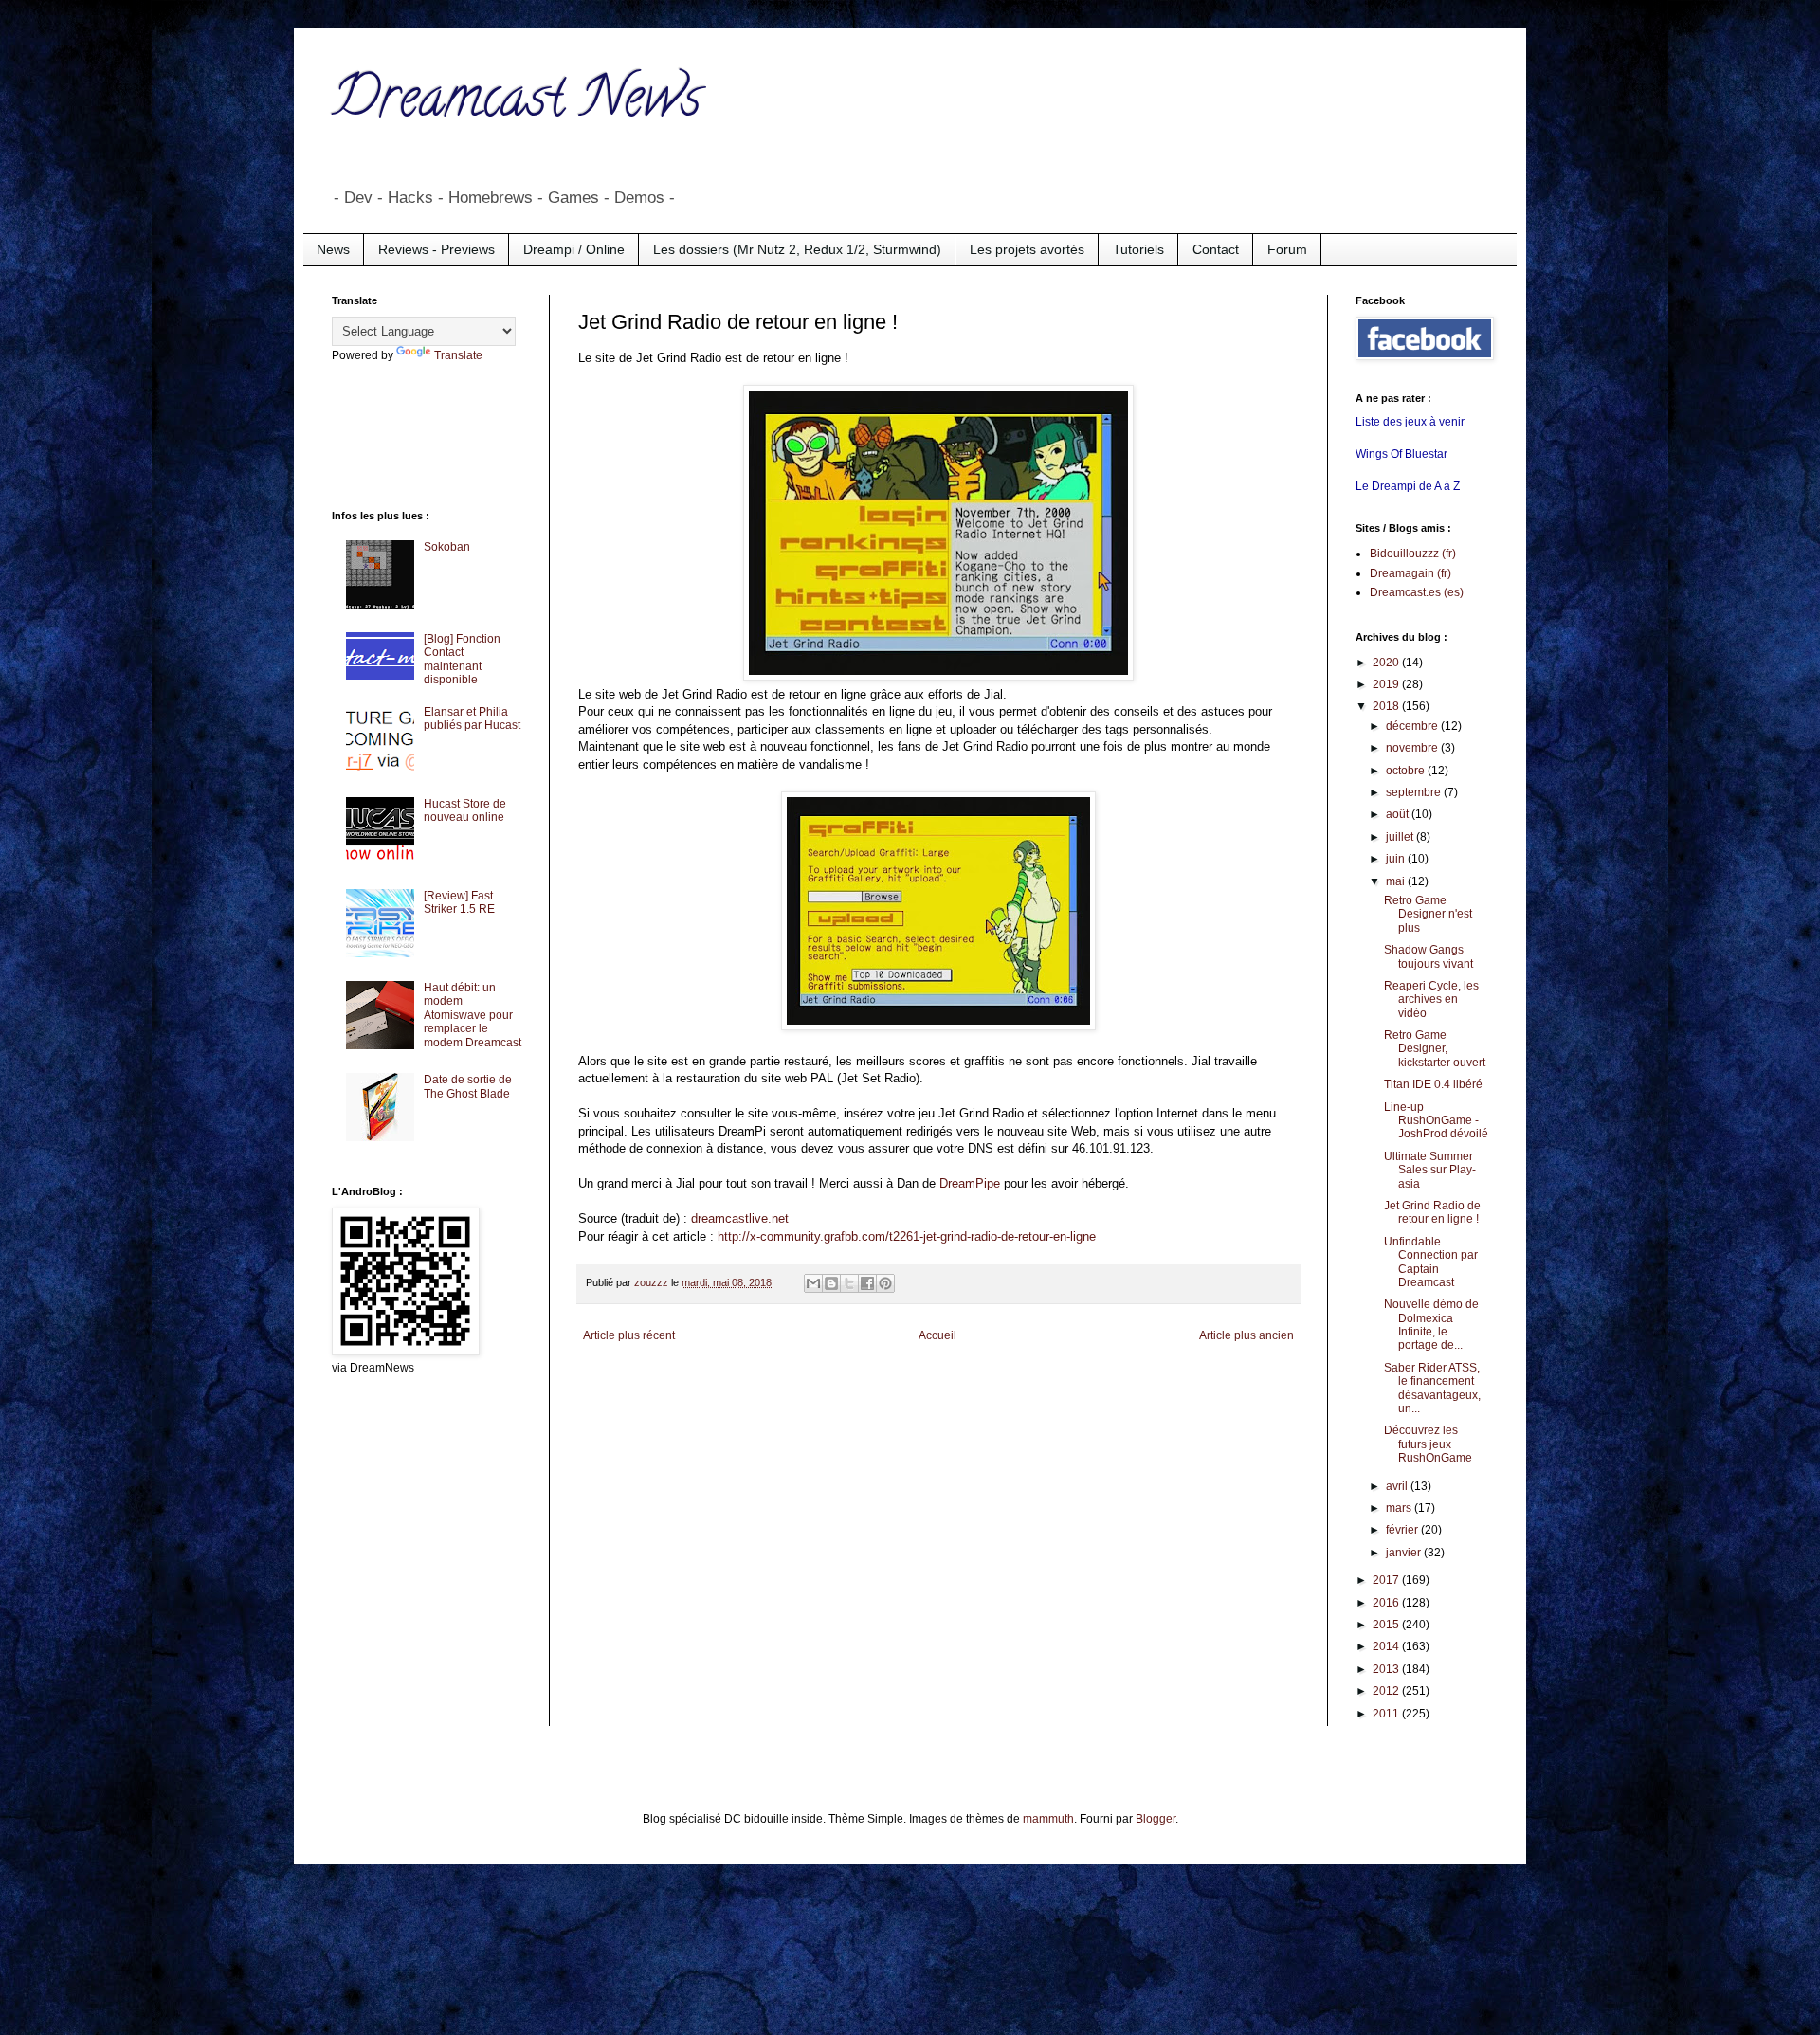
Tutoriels (1138, 249)
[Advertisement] (408, 434)
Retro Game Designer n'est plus (1428, 914)
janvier (1405, 1553)
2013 (1387, 1669)
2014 (1387, 1646)
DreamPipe (970, 1183)
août (1399, 814)
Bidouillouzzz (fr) (1413, 554)
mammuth (1048, 1819)
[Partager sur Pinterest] (885, 1283)
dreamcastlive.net (740, 1218)
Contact (1216, 249)
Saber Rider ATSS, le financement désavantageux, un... (1432, 1388)
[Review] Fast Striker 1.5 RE (459, 902)
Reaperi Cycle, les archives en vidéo (1431, 999)
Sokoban (447, 547)
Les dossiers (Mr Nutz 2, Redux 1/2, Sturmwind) (797, 249)
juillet (1401, 837)
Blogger (1156, 1819)
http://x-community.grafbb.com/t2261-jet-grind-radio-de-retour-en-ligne (907, 1236)
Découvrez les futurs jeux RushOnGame (1428, 1444)
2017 (1387, 1580)
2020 (1387, 663)
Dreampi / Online (574, 249)
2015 (1387, 1625)
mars (1400, 1508)
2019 (1387, 684)
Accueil (937, 1335)
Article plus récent (629, 1335)
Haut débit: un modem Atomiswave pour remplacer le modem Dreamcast (473, 1015)
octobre (1407, 771)
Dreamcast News (517, 103)
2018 (1387, 706)
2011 (1387, 1714)
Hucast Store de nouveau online (465, 810)
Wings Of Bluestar (1401, 454)
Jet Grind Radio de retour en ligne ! (1432, 1212)
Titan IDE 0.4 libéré (1433, 1084)
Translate (458, 355)
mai (1397, 881)
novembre (1413, 748)
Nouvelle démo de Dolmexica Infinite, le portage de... (1431, 1325)
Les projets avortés (1027, 249)
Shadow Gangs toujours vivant (1429, 956)
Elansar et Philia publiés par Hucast (472, 718)
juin (1397, 859)
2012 (1387, 1691)
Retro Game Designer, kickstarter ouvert (1435, 1049)
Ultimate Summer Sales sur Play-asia (1430, 1170)
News (333, 249)
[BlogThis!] (831, 1283)
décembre (1413, 726)
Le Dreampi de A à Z (1408, 486)
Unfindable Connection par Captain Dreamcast (1431, 1262)
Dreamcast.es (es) (1417, 592)
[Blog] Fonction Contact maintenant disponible (462, 659)
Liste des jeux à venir (1410, 422)
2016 (1387, 1603)
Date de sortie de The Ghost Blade (468, 1086)
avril (1398, 1486)
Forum (1287, 249)
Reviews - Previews (437, 249)
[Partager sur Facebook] (867, 1283)
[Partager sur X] (849, 1283)
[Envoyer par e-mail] (813, 1283)
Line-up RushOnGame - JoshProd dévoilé (1436, 1121)
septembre (1415, 792)
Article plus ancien (1247, 1335)
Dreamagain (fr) (1410, 573)
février (1403, 1530)
